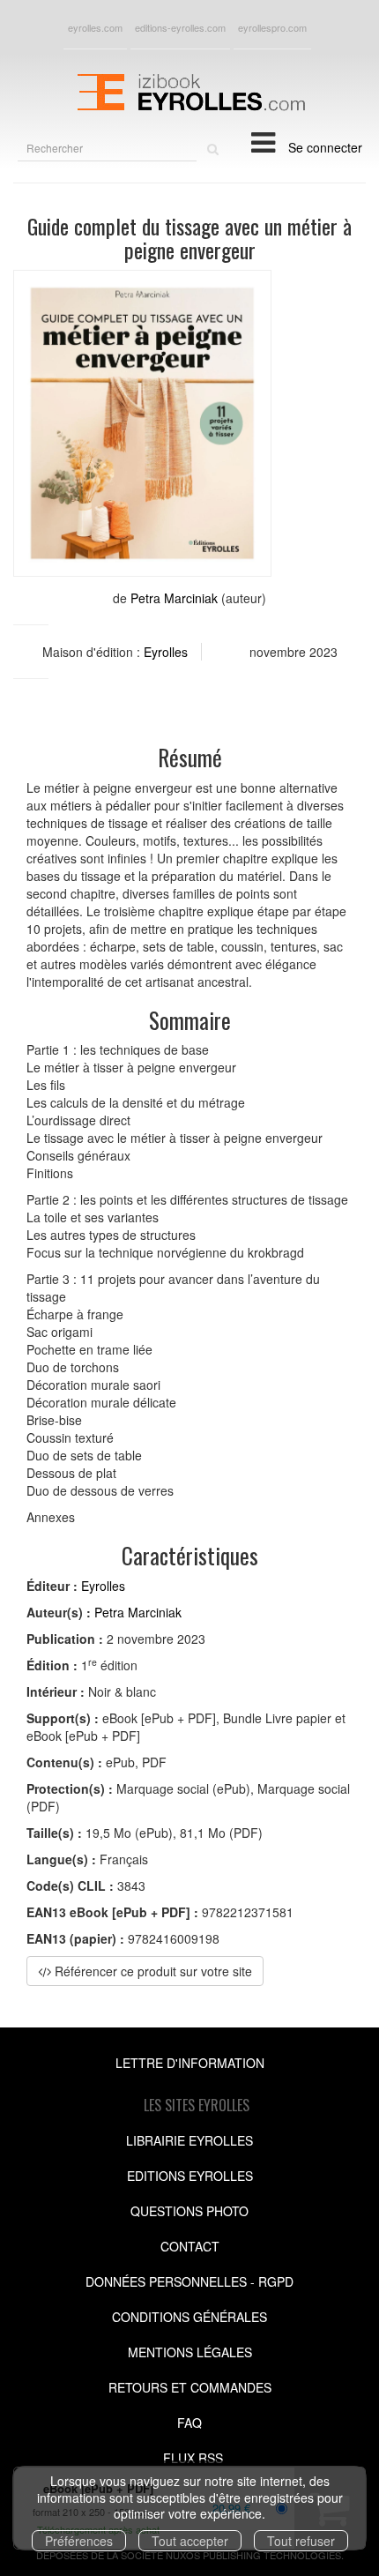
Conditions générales (189, 2317)
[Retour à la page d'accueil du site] (189, 90)
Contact (190, 2246)
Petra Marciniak (174, 598)
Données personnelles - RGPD (189, 2281)
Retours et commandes (190, 2387)
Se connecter (325, 147)
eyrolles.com (95, 27)
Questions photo (189, 2211)
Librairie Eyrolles (189, 2140)
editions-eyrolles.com (180, 27)
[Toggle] (263, 141)
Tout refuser (301, 2541)
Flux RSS (193, 2458)
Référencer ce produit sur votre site (152, 1971)
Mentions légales (190, 2352)
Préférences (79, 2541)
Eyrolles (166, 652)
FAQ (189, 2423)
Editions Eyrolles (190, 2176)
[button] (142, 424)
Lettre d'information (190, 2063)
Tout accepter (190, 2541)
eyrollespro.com (272, 27)
